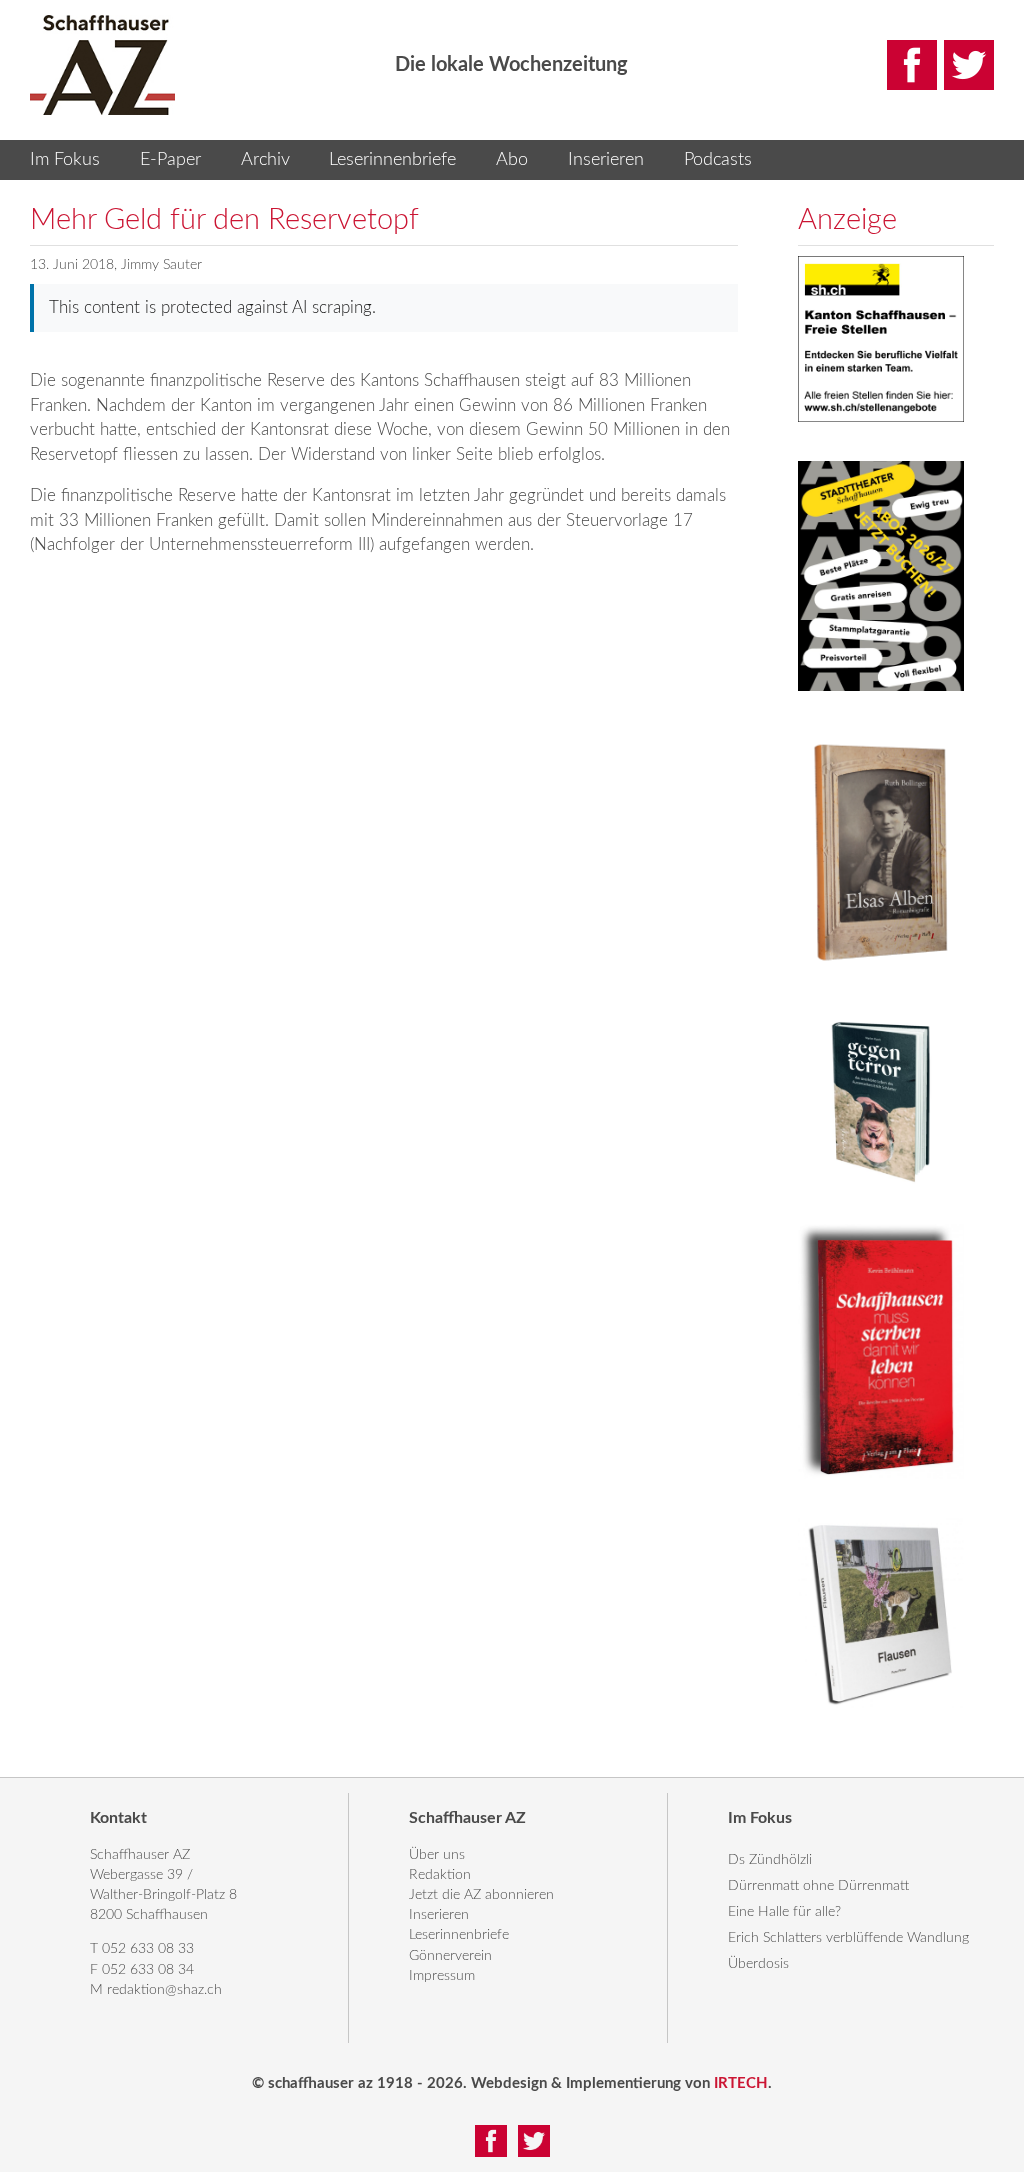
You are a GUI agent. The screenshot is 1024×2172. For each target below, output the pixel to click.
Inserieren (606, 160)
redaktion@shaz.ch (164, 1990)
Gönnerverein (450, 1956)
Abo (512, 160)
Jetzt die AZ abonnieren (481, 1895)
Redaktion (440, 1875)
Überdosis (758, 1964)
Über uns (437, 1855)
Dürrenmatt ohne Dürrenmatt (818, 1886)
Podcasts (718, 160)
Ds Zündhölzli (770, 1860)
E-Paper (170, 160)
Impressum (442, 1976)
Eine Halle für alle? (784, 1912)
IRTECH (741, 2083)
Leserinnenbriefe (392, 160)
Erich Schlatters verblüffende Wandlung (848, 1938)
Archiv (265, 160)
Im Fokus (65, 160)
